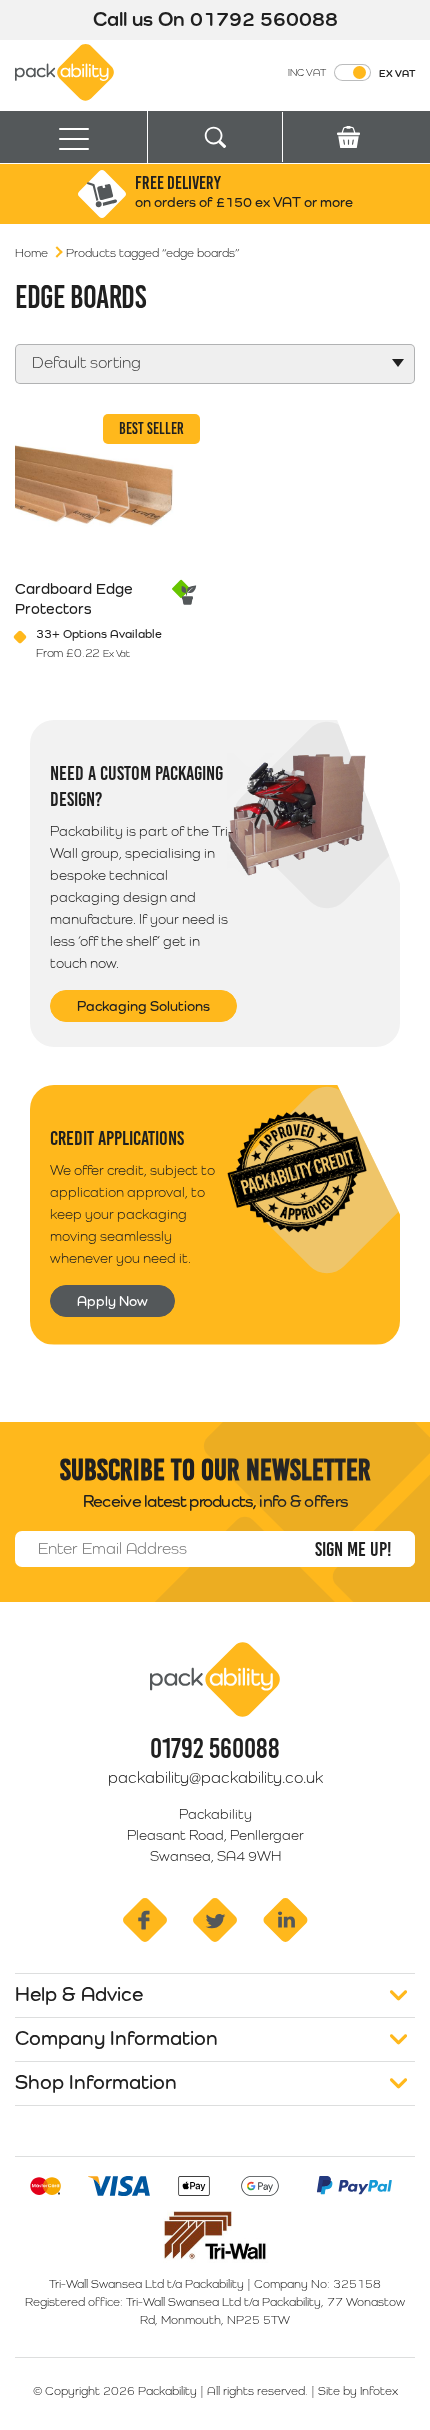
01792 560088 (264, 19)
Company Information (116, 2038)
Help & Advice (79, 1994)
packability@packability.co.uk (215, 1777)
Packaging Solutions (143, 1006)
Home (31, 253)
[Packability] (64, 71)
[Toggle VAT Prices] (352, 72)
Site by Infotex (358, 2391)
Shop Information (96, 2082)
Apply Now (112, 1301)
